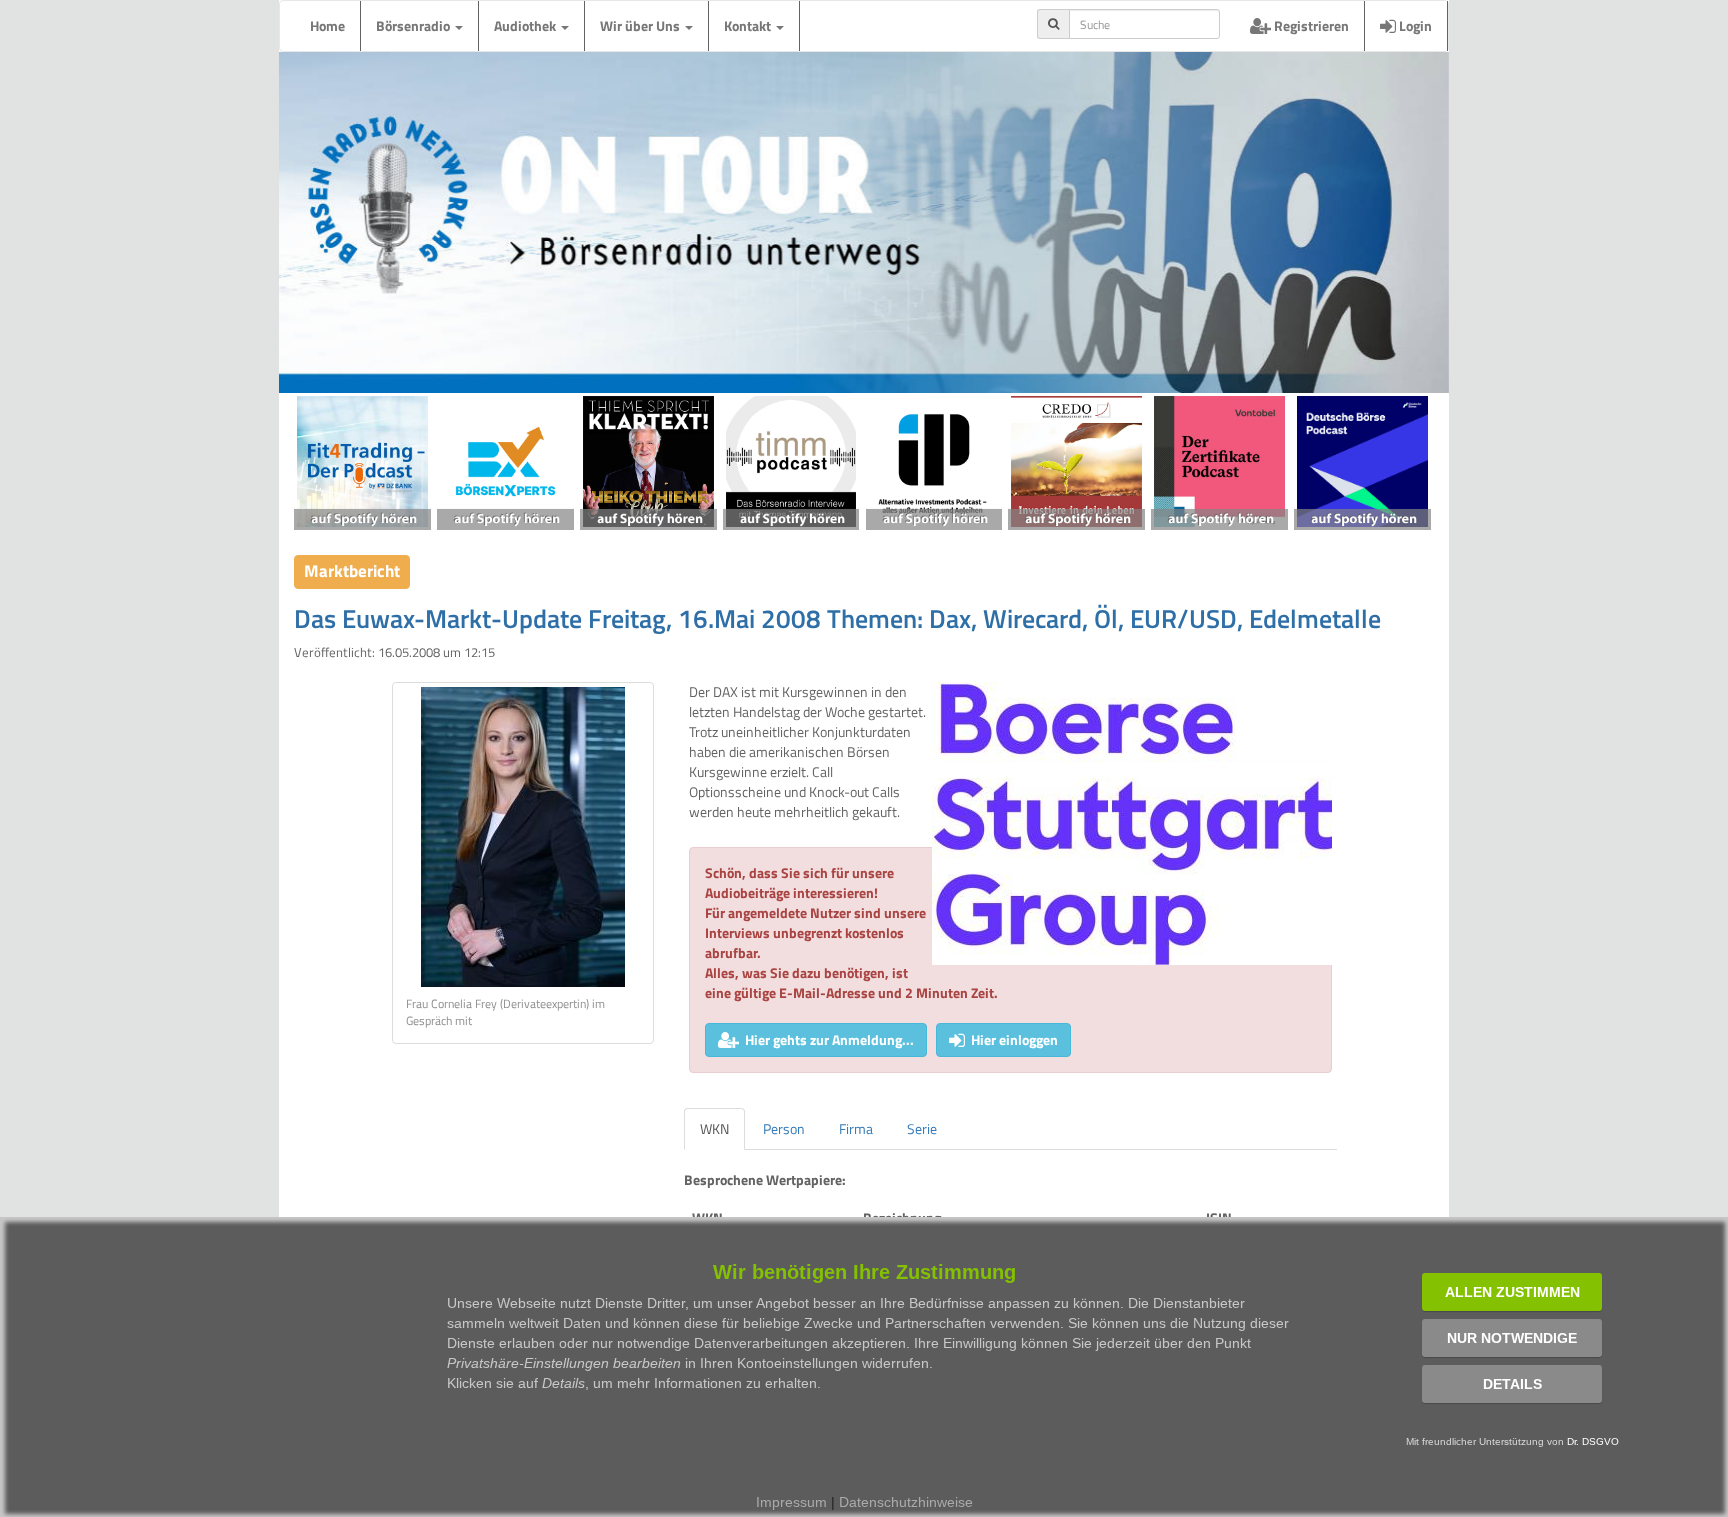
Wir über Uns (641, 25)
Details (1512, 1384)
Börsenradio (414, 25)
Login (1414, 25)
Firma (856, 1128)
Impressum (791, 1502)
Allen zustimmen (1512, 1292)
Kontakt (749, 25)
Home (327, 25)
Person (784, 1128)
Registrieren (1310, 25)
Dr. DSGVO (1593, 1441)
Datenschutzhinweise (906, 1502)
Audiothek (526, 25)
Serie (922, 1128)
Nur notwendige (1512, 1338)
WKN (714, 1128)
